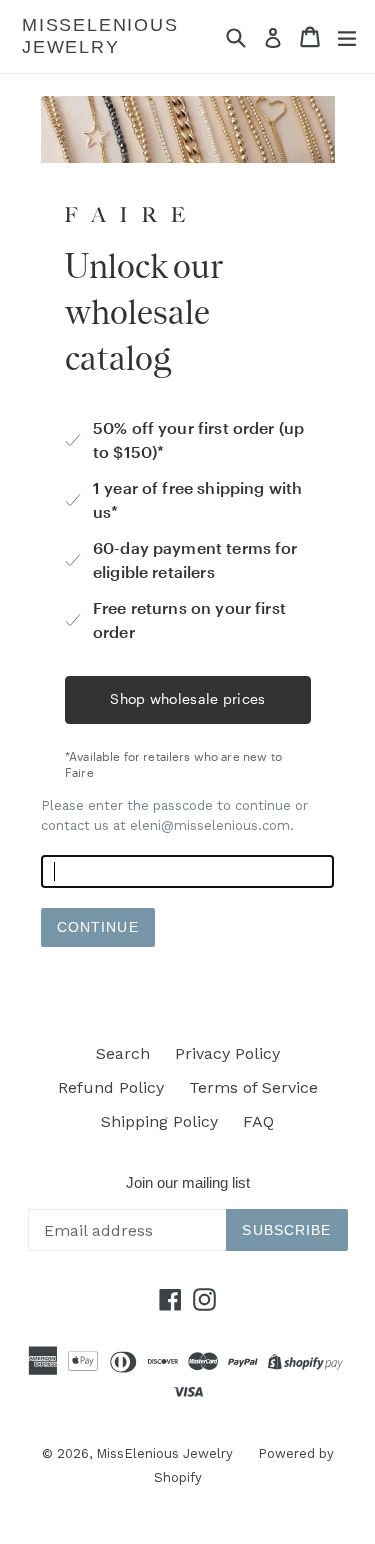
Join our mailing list (188, 1182)
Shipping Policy (159, 1121)
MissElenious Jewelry (100, 36)
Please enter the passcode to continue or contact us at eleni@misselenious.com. (174, 815)
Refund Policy (111, 1087)
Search (123, 1053)
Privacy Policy (227, 1053)
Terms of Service (253, 1087)
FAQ (258, 1121)
